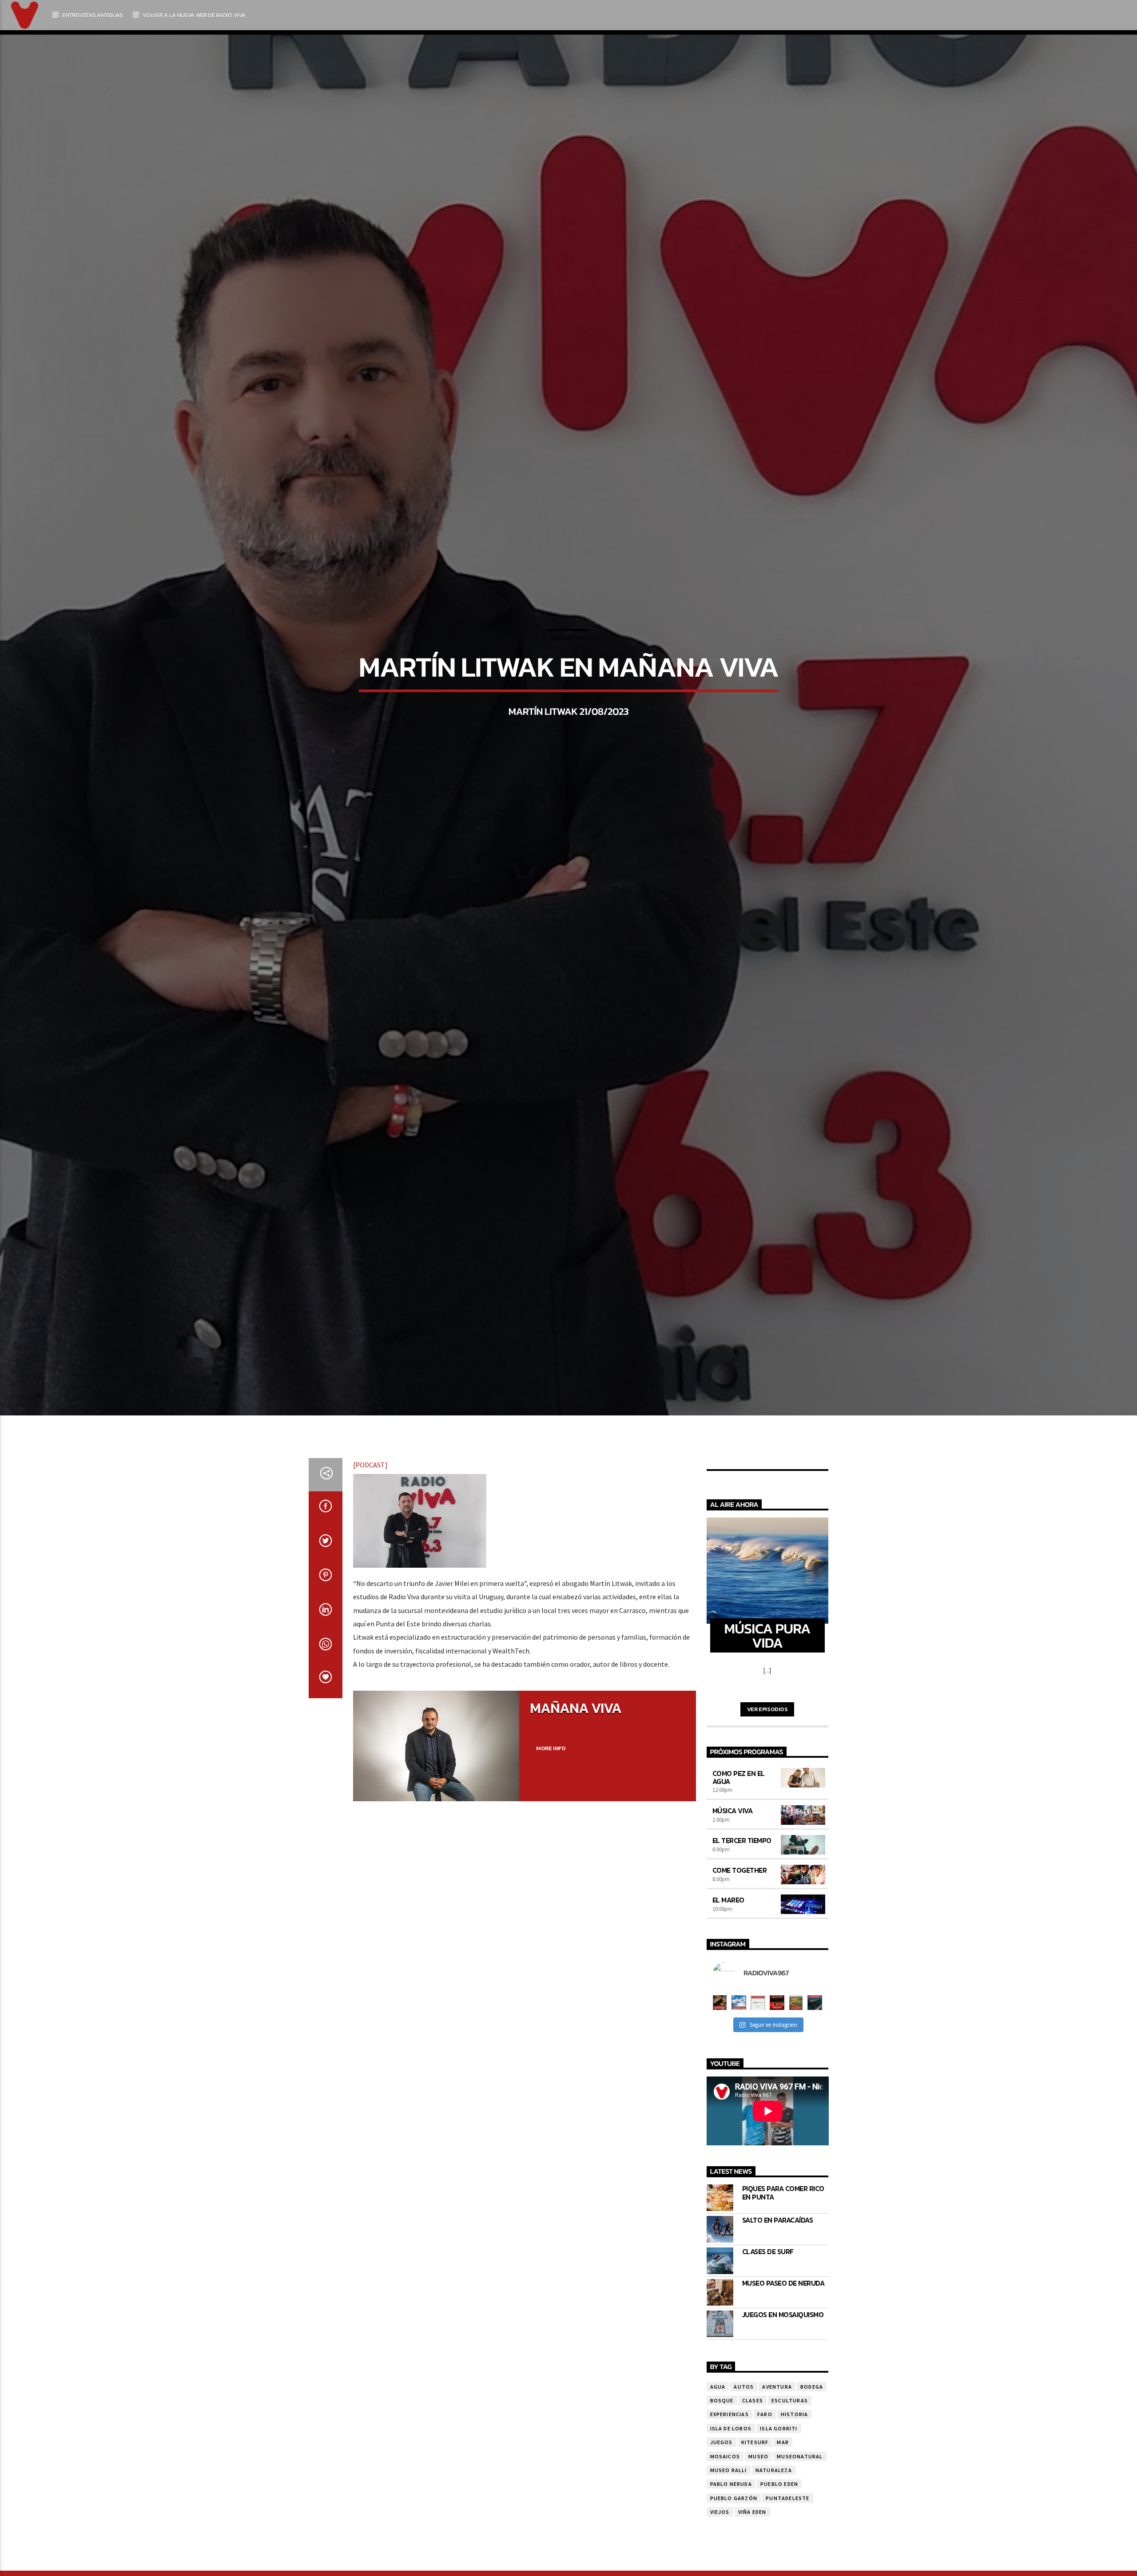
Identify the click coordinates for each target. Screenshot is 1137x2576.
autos (744, 2428)
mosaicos (725, 2498)
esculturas (790, 2442)
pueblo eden (779, 2526)
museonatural (800, 2498)
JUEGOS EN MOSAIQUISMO (783, 2356)
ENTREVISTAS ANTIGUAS (93, 15)
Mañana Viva (576, 1750)
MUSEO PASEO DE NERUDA (783, 2325)
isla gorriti (779, 2470)
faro (765, 2456)
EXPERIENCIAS (730, 2456)
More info (551, 1790)
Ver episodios (767, 1751)
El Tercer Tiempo (742, 1882)
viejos (720, 2554)
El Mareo (728, 1942)
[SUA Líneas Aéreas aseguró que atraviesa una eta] (739, 2044)
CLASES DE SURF (768, 2293)
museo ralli (729, 2512)
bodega (812, 2428)
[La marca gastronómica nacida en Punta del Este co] (777, 2044)
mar (783, 2484)
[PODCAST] (370, 1506)
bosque (722, 2442)
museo (758, 2498)
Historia (795, 2456)
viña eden (752, 2554)
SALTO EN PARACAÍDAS (778, 2262)
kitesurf (755, 2484)
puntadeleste (787, 2540)
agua (718, 2428)
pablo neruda (731, 2526)
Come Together (740, 1912)
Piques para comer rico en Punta (783, 2235)
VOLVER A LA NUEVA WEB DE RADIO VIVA (194, 15)
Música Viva (733, 1852)
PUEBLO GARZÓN (734, 2540)
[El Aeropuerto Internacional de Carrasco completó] (815, 2044)
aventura (777, 2428)
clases (753, 2442)
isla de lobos (731, 2470)
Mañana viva (568, 657)
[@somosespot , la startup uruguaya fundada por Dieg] (758, 2044)
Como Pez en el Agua (739, 1819)
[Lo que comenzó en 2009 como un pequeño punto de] (720, 2044)
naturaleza (774, 2512)
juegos (722, 2484)
